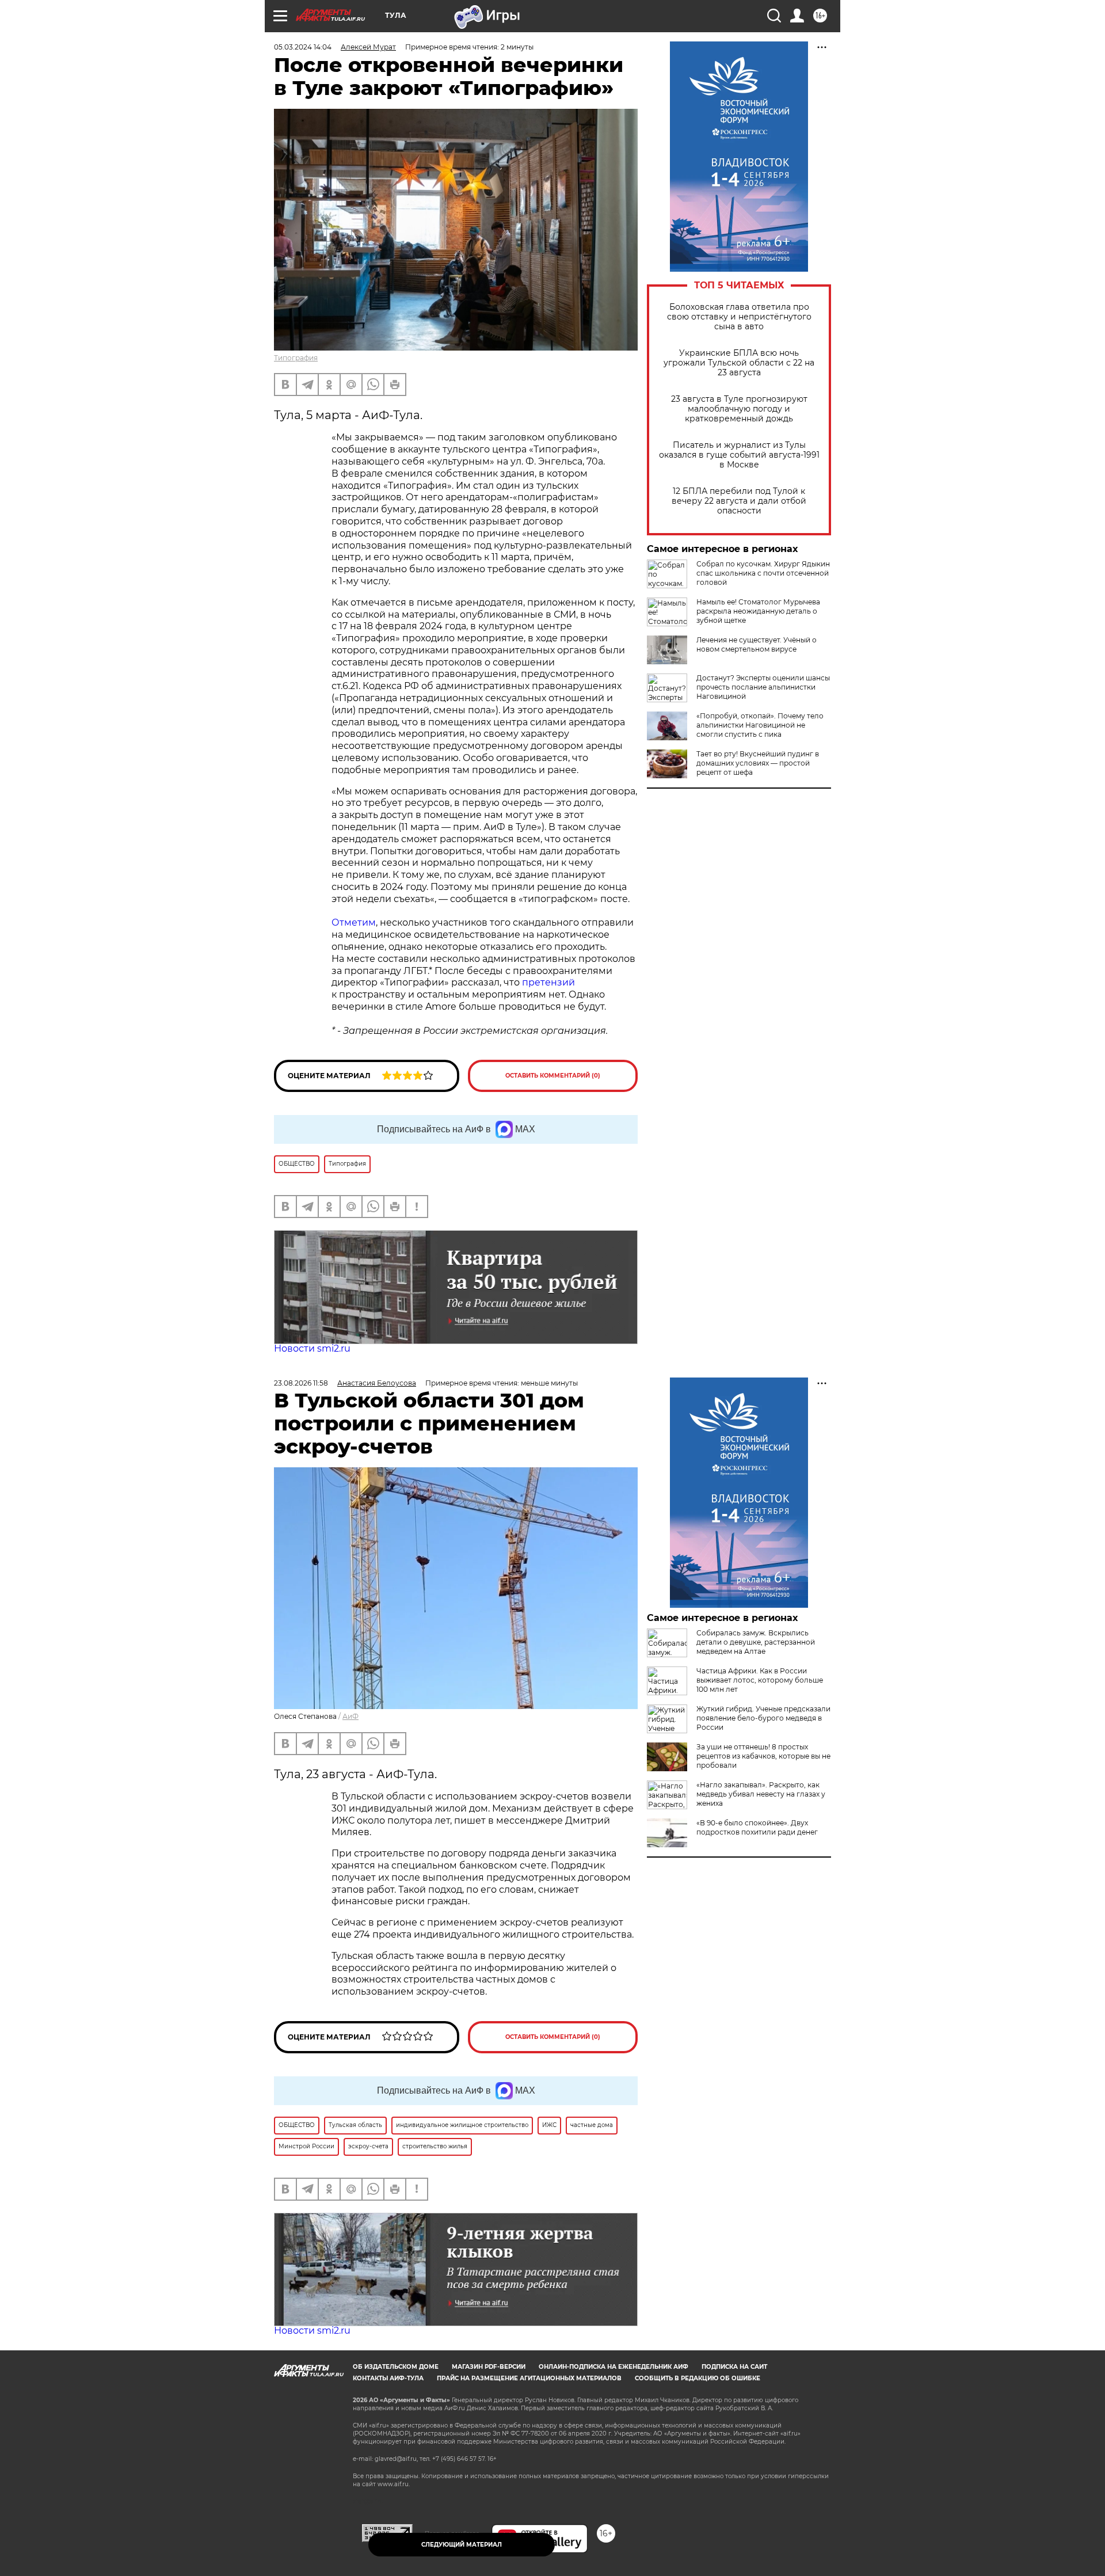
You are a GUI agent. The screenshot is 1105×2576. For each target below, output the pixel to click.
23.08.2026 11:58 (301, 1383)
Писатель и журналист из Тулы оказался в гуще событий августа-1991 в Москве (739, 455)
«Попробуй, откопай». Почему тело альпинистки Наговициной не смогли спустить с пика (760, 725)
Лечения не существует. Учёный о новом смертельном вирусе (757, 644)
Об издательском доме (396, 2367)
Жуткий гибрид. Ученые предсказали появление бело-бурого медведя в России (763, 1718)
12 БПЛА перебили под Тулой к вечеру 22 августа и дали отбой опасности (739, 501)
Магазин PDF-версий (489, 2367)
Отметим (354, 922)
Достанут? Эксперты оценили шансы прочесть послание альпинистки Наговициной (763, 687)
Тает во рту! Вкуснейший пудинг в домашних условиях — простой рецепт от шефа (758, 763)
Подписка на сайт (734, 2367)
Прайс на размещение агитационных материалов (529, 2378)
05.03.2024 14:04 (303, 47)
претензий (548, 982)
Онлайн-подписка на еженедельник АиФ (614, 2367)
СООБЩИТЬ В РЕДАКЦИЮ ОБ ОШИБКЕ (698, 2378)
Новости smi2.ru (312, 1348)
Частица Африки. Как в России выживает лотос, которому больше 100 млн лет (760, 1680)
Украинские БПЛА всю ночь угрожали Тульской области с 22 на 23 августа (739, 363)
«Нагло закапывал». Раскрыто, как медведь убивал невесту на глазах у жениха (761, 1794)
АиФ (350, 1716)
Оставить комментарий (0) (553, 1076)
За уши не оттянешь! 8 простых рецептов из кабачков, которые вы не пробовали (763, 1756)
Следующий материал (462, 2545)
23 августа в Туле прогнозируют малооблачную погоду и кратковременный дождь (739, 409)
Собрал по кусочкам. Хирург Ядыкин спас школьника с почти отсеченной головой (763, 573)
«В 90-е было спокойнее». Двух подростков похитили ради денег (757, 1827)
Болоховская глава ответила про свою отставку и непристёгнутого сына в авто (739, 317)
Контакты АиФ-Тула (388, 2378)
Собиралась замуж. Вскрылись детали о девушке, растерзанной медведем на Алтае (756, 1642)
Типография (296, 358)
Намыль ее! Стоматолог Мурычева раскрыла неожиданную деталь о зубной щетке (758, 611)
